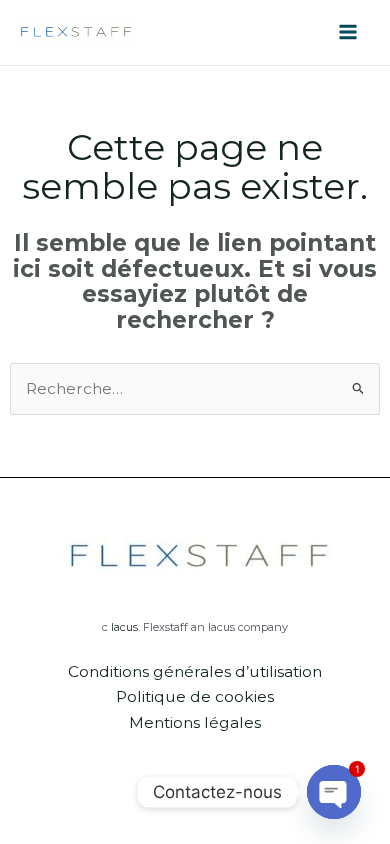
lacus (124, 627)
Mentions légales (195, 722)
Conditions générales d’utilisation (195, 671)
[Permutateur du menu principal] (348, 32)
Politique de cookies (195, 696)
